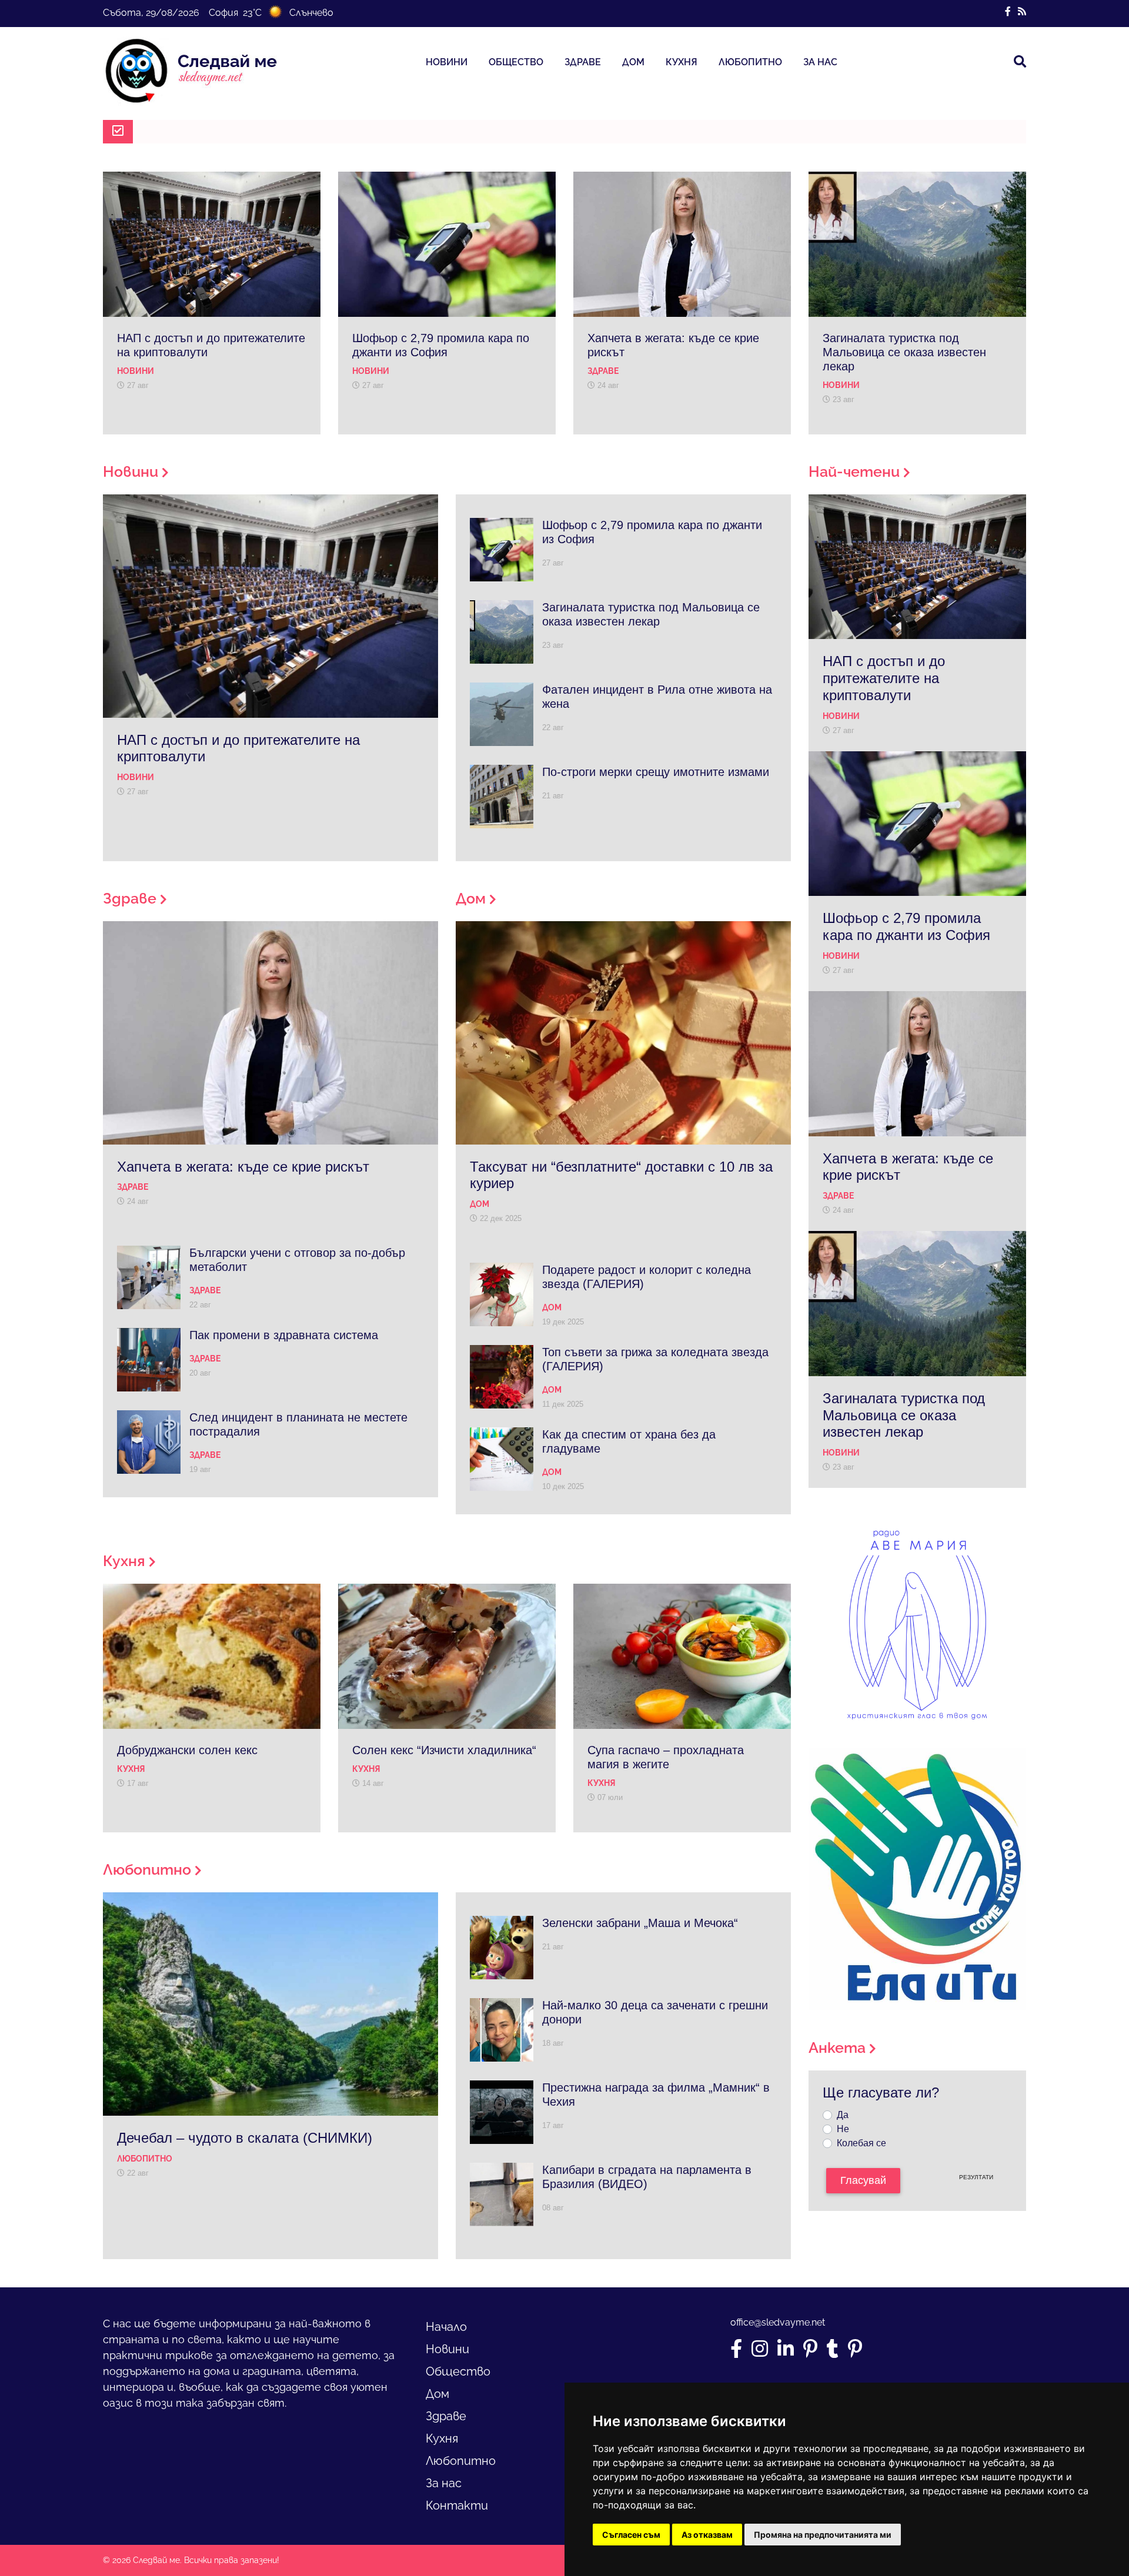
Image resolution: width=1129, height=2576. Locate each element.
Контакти (457, 2505)
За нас (820, 62)
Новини (447, 62)
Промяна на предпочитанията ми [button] (823, 2535)
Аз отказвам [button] (707, 2535)
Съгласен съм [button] (631, 2535)
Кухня (682, 62)
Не (843, 2129)
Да (843, 2115)
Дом (633, 62)
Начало (446, 2327)
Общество (516, 62)
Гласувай (863, 2180)
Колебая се (861, 2143)
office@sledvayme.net (778, 2322)
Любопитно (750, 62)
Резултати (976, 2177)
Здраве (583, 62)
